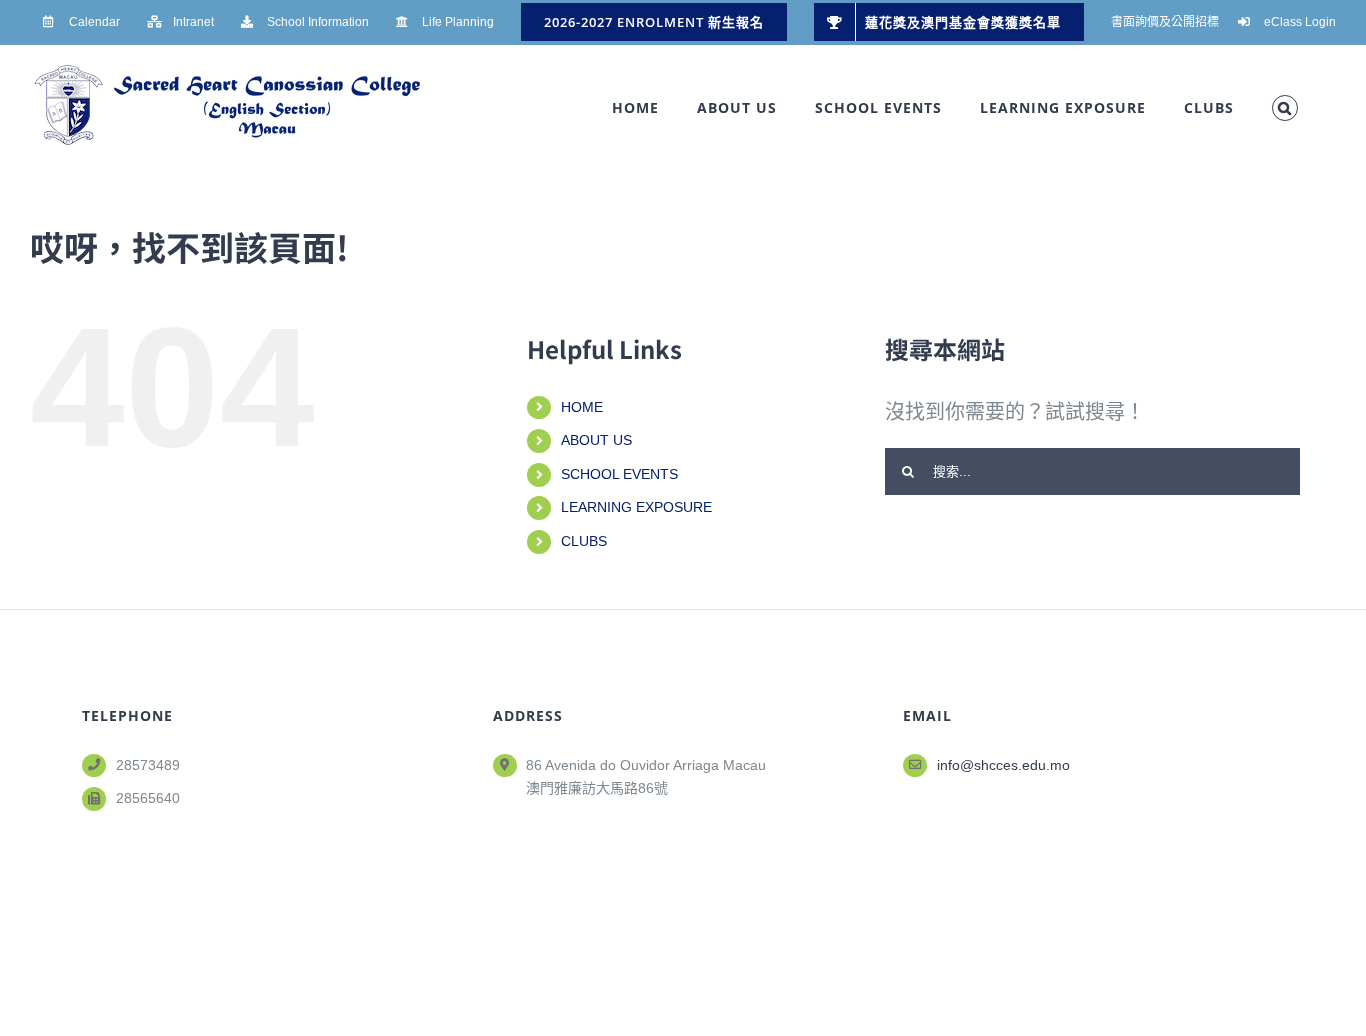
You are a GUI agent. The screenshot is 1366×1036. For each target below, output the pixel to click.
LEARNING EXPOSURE (636, 507)
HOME (582, 407)
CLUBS (584, 541)
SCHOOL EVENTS (619, 474)
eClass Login (1300, 22)
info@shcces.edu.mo (1003, 765)
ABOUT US (596, 440)
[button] (1285, 108)
